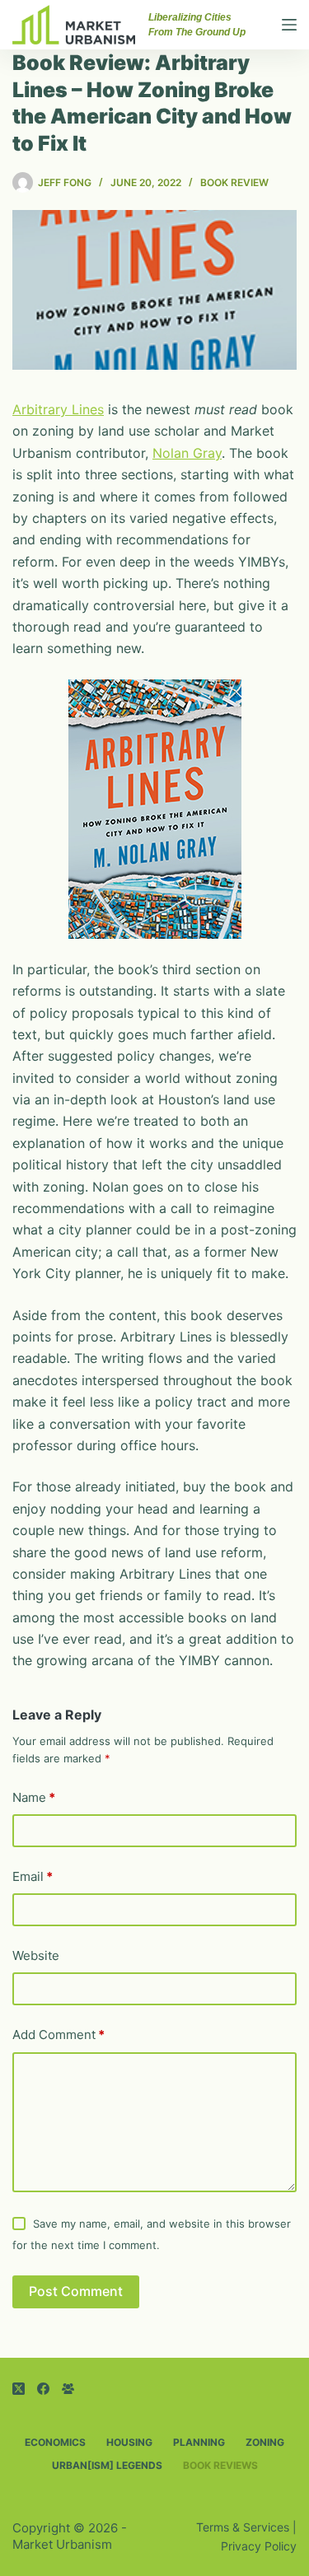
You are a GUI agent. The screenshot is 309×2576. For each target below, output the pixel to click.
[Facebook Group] (68, 2389)
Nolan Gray (187, 453)
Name (34, 1797)
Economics (55, 2442)
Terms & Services (243, 2527)
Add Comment (59, 2035)
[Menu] (289, 25)
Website (36, 1955)
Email (33, 1876)
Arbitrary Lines (58, 409)
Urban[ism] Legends (107, 2465)
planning (199, 2442)
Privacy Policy (259, 2546)
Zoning (265, 2442)
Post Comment (76, 2291)
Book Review (234, 182)
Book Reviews (220, 2465)
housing (129, 2442)
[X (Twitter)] (19, 2389)
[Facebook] (43, 2389)
